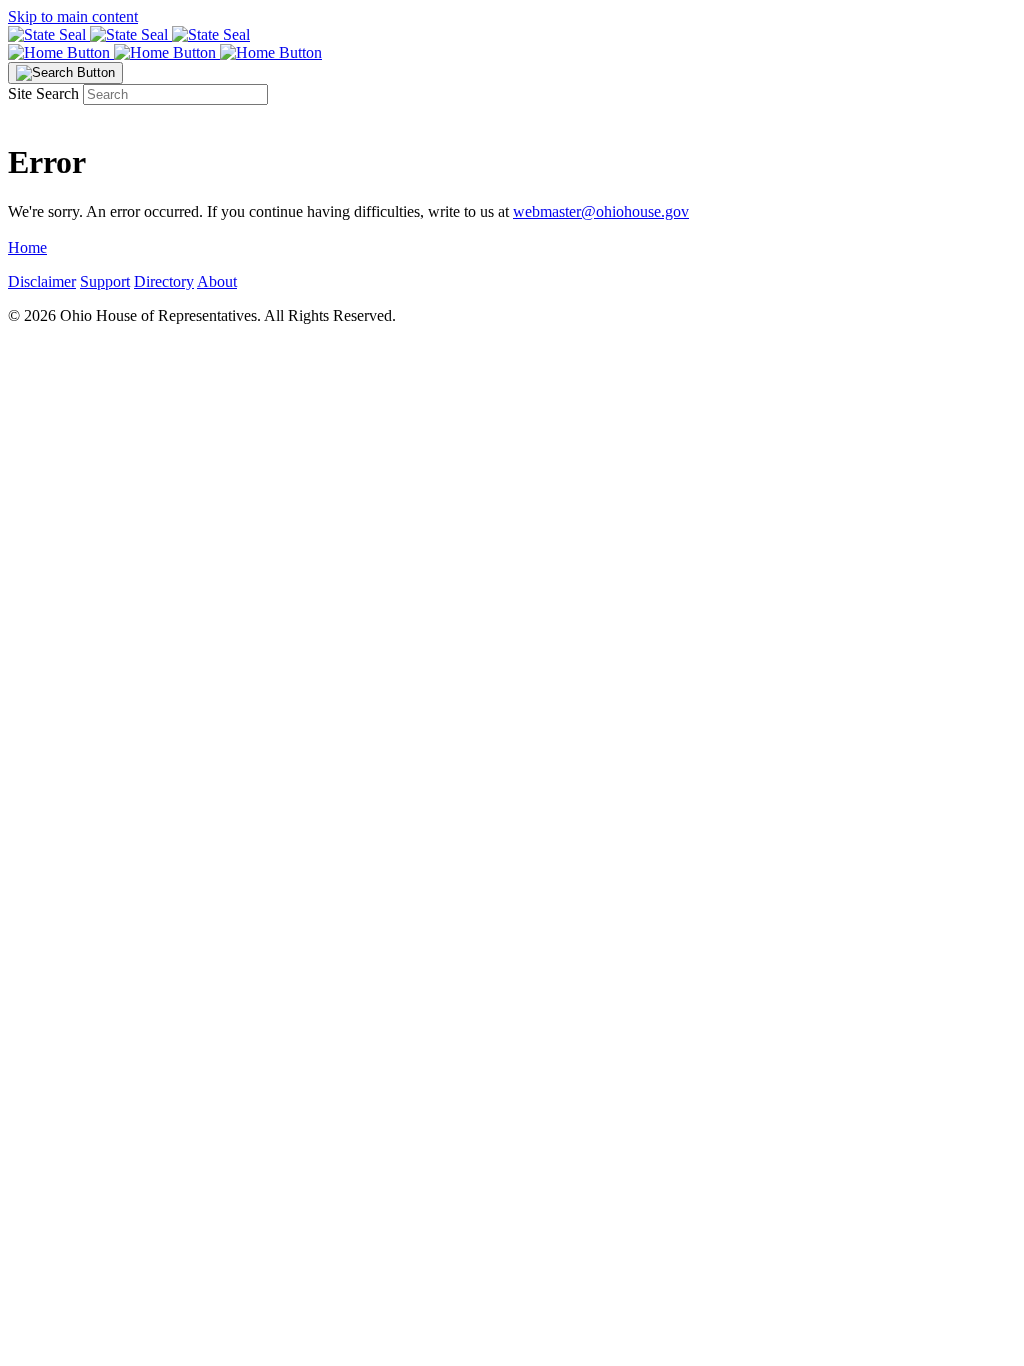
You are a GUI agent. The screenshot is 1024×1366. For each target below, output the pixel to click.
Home (27, 247)
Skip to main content (73, 16)
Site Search (43, 93)
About (217, 281)
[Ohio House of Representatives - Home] (512, 53)
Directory (164, 281)
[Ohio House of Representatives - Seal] (512, 35)
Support (105, 281)
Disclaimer (42, 281)
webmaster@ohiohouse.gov (601, 211)
